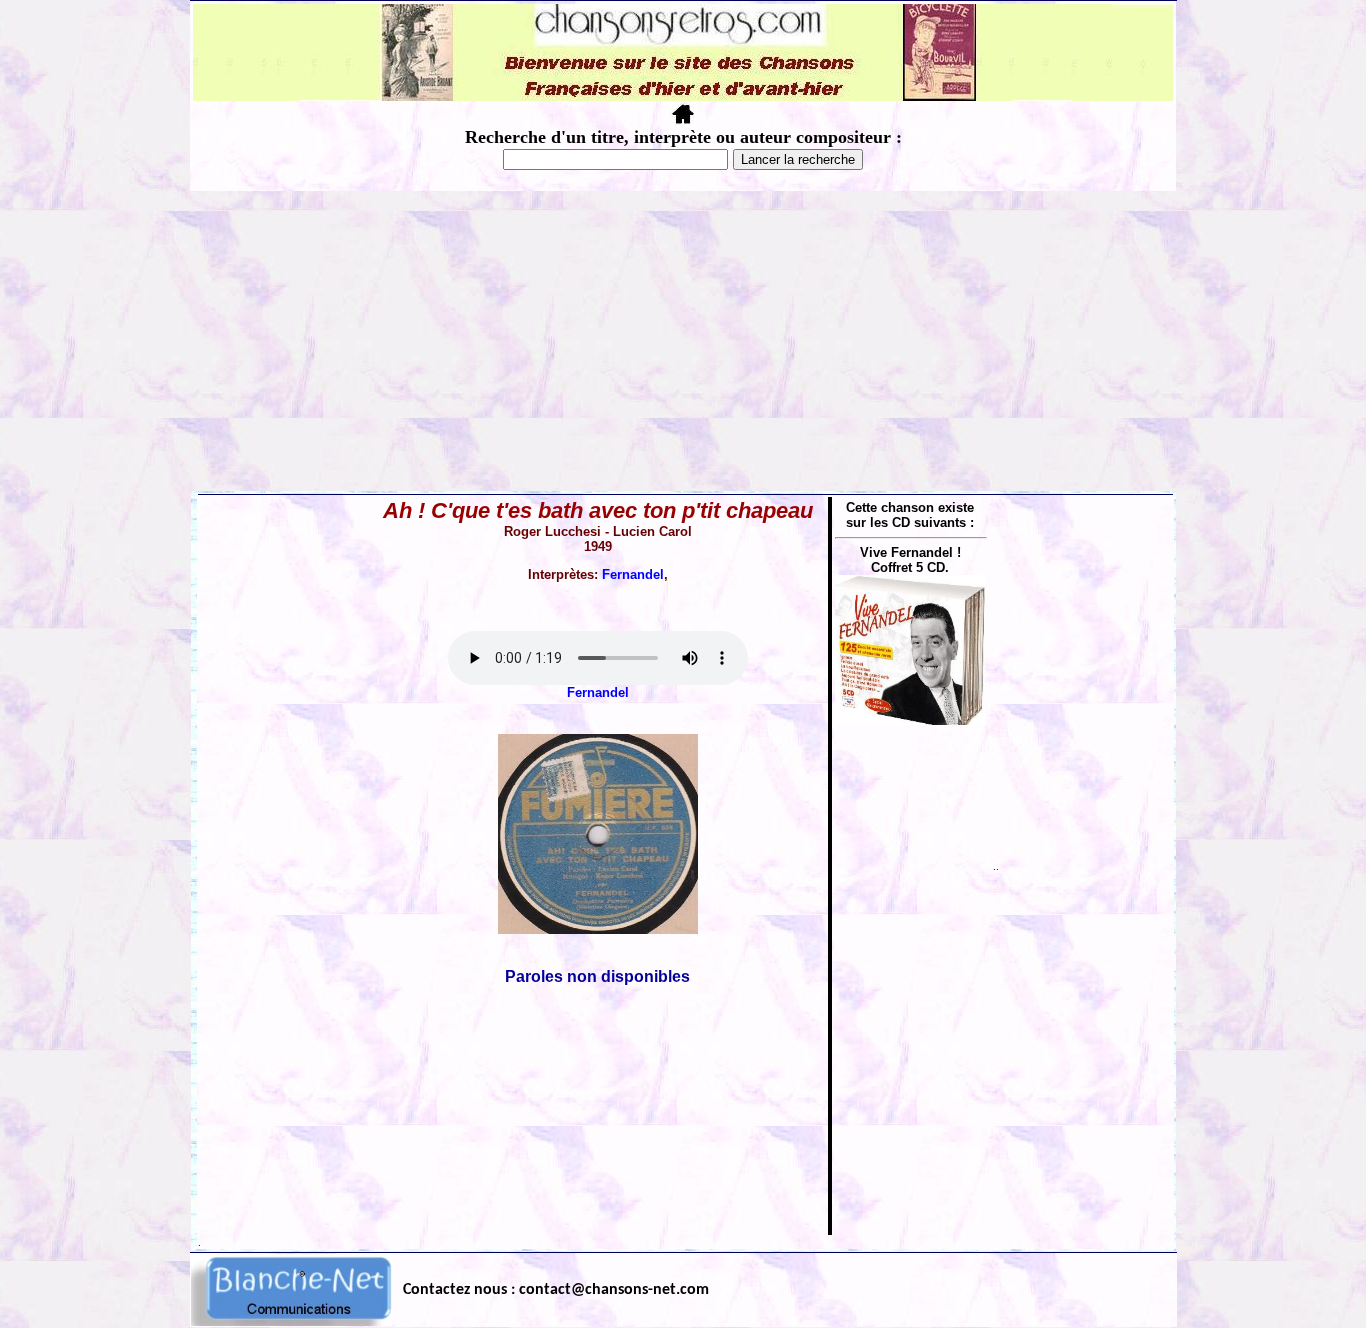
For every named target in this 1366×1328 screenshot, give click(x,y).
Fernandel (633, 574)
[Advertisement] (683, 341)
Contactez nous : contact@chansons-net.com (556, 1290)
